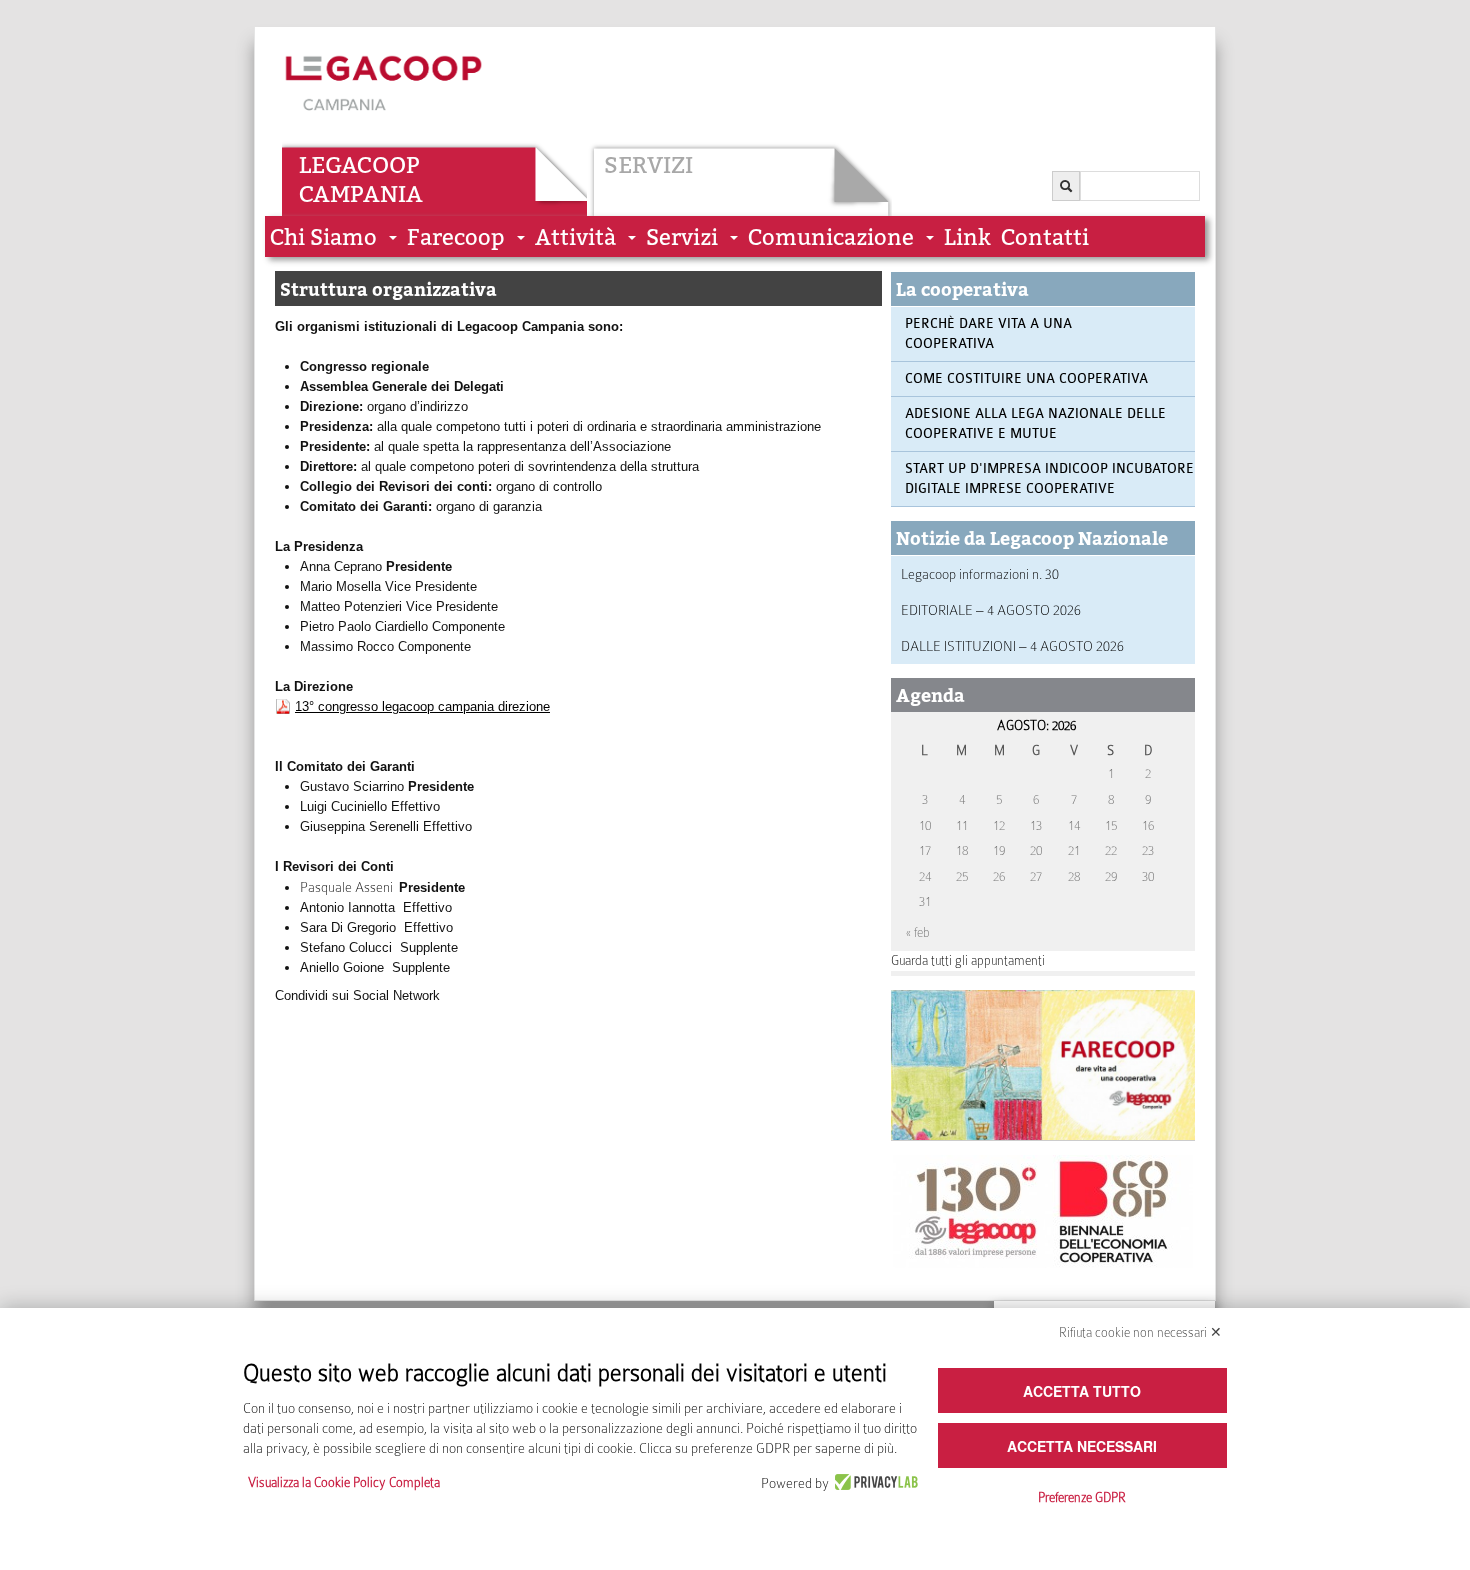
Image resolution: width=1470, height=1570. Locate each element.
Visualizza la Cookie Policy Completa (344, 1482)
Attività (575, 237)
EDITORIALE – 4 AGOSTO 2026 (991, 610)
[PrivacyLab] (873, 1483)
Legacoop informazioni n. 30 (980, 574)
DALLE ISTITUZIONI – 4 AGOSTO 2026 (1012, 646)
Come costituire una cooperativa (1026, 378)
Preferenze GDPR (1082, 1497)
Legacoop (359, 165)
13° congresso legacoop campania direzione (422, 706)
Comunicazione (831, 237)
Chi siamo (323, 237)
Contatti (1045, 237)
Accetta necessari (1082, 1446)
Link (967, 237)
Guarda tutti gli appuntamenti (968, 960)
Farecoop (456, 237)
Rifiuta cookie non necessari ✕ (1140, 1332)
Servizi (648, 165)
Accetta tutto (1082, 1391)
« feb (918, 932)
